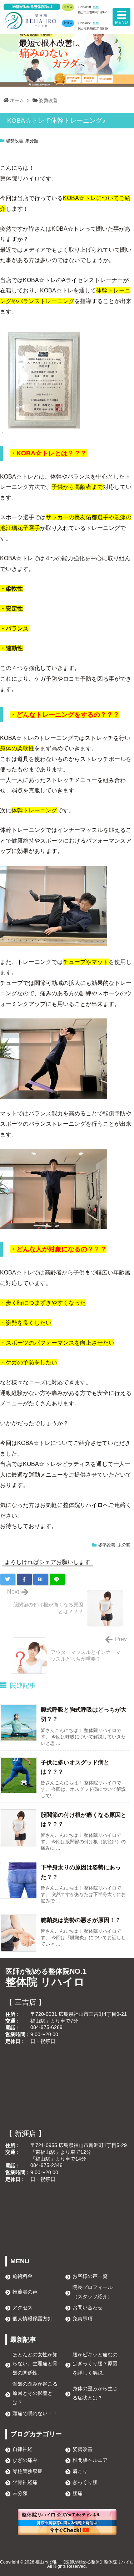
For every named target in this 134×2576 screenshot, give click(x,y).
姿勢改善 (48, 100)
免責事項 (83, 2319)
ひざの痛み (25, 2460)
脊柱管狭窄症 (28, 2471)
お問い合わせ (88, 2307)
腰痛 (78, 2493)
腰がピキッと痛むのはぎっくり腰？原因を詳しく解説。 (95, 2364)
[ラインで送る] (57, 1579)
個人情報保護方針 (33, 2319)
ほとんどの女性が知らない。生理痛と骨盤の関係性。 (35, 2364)
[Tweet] (8, 1579)
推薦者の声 (25, 2292)
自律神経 (23, 2449)
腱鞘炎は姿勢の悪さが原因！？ (81, 1920)
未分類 (32, 141)
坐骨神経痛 (25, 2482)
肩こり (80, 2471)
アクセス (23, 2307)
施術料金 (23, 2276)
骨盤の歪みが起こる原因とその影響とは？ (35, 2393)
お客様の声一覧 (90, 2276)
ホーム (17, 100)
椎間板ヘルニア (90, 2460)
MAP (96, 7)
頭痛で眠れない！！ (35, 2413)
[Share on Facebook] (24, 1579)
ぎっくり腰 (85, 2482)
